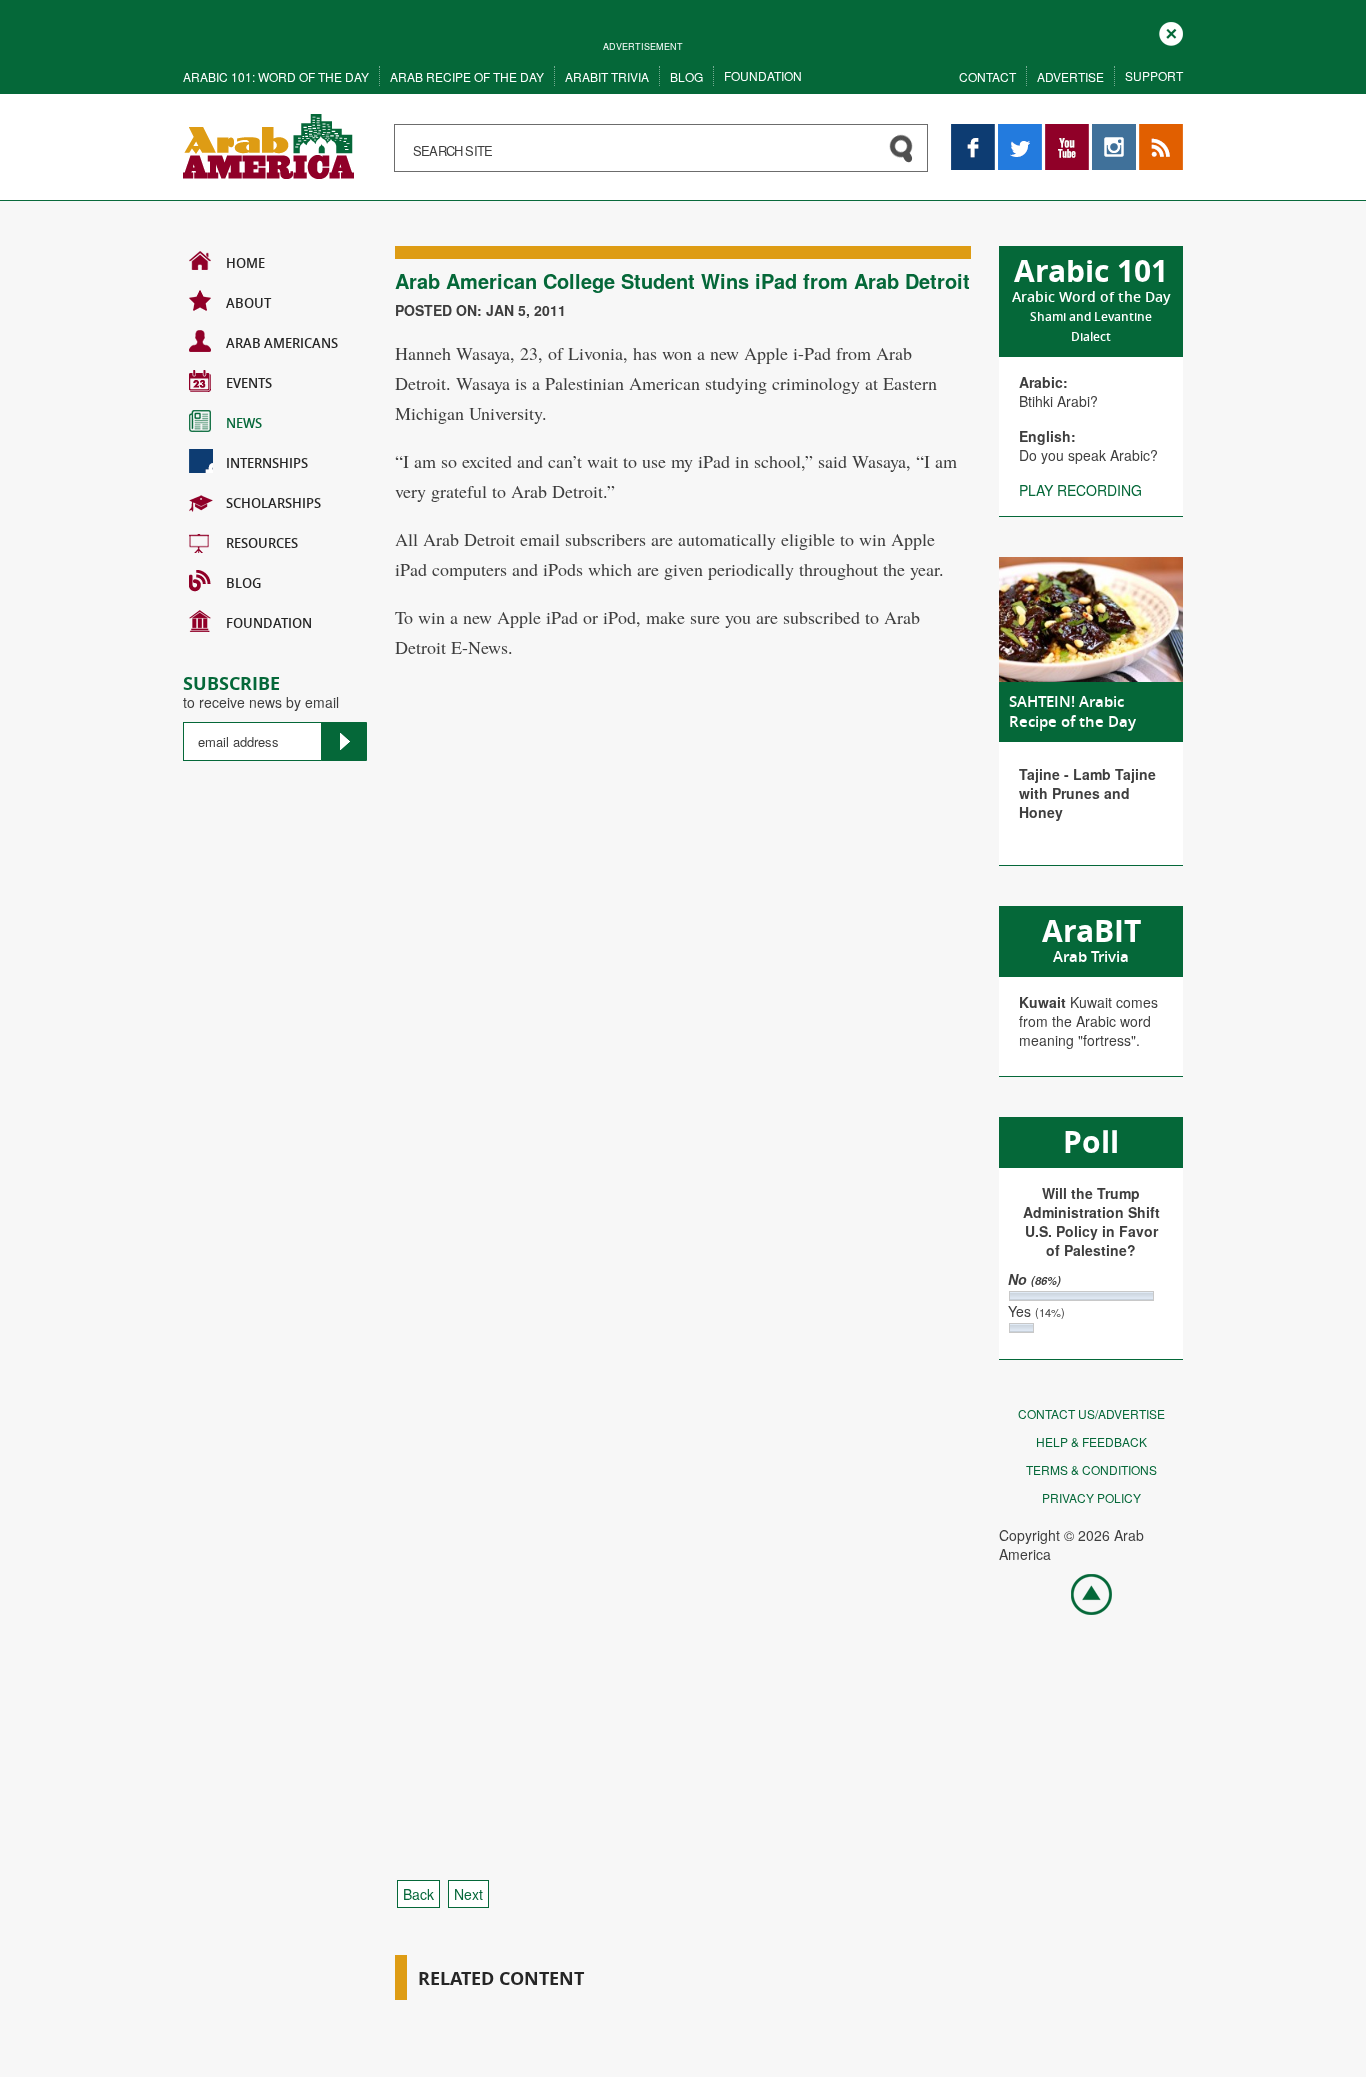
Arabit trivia (607, 76)
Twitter (1019, 133)
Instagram (1114, 133)
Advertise (1070, 76)
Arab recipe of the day (467, 76)
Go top (1081, 1593)
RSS (1153, 133)
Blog (686, 76)
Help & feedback (1091, 1441)
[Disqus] (683, 1052)
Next (468, 1894)
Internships (267, 463)
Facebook (973, 133)
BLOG (243, 583)
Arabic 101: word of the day (276, 76)
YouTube (1067, 133)
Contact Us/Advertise (1091, 1413)
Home (245, 263)
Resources (262, 543)
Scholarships (273, 503)
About (248, 303)
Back (418, 1894)
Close (1171, 31)
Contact (987, 76)
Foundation (763, 75)
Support (1154, 75)
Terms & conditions (1091, 1469)
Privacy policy (1091, 1497)
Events (249, 383)
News (244, 423)
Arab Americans (282, 343)
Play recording (1080, 490)
